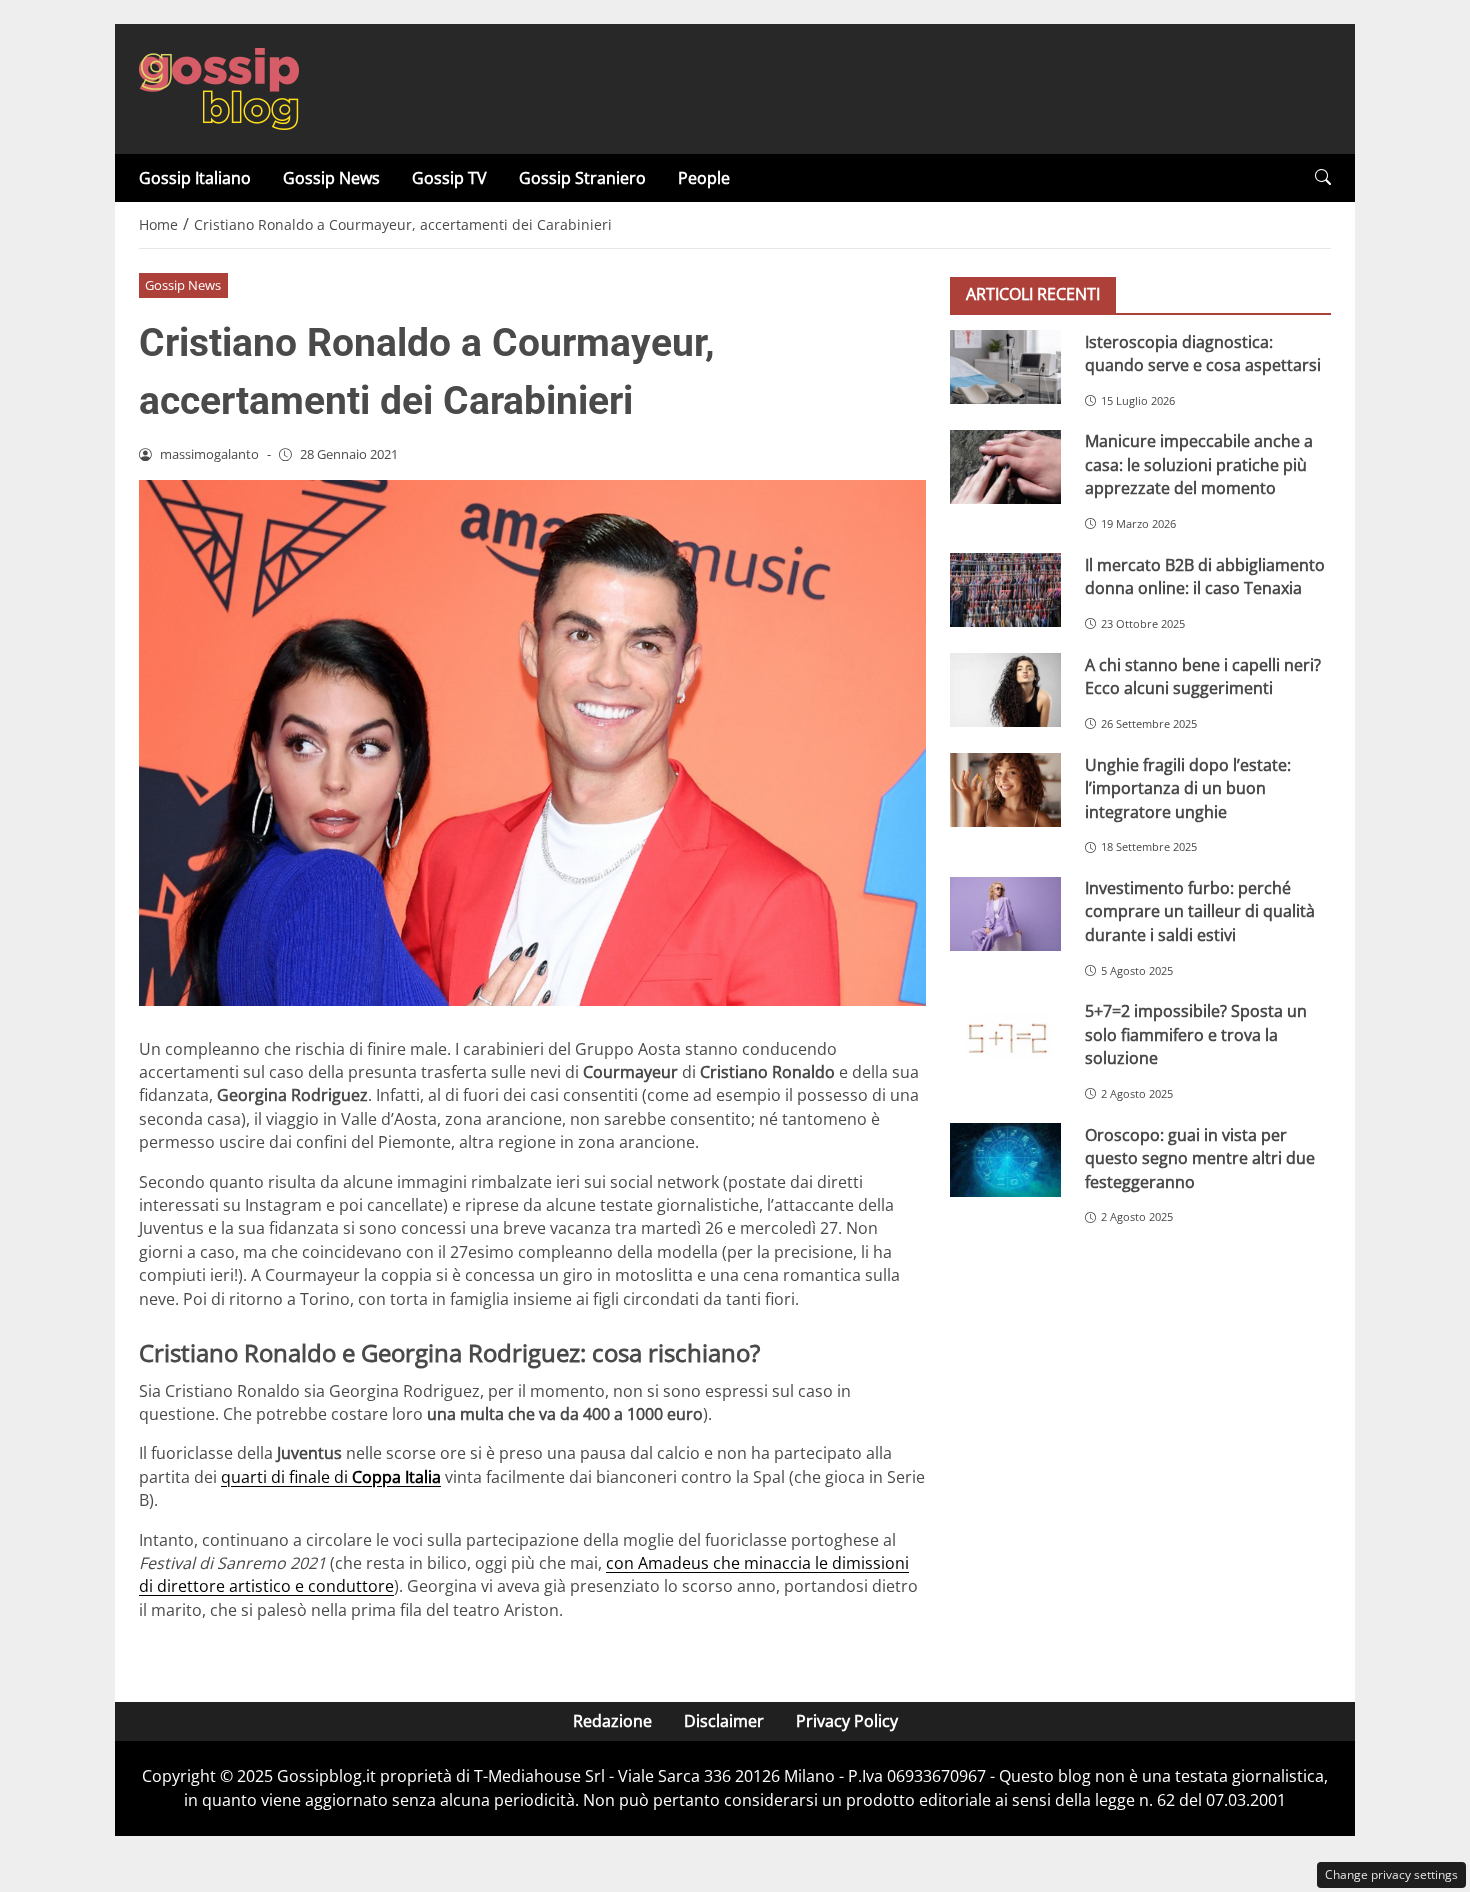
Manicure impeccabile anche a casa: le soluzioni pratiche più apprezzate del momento (1199, 464)
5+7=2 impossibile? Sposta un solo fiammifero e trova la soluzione (1196, 1034)
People (704, 178)
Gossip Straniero (582, 178)
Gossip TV (449, 178)
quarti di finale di (331, 1477)
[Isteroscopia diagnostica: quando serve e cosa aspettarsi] (1005, 367)
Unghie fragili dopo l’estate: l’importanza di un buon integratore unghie (1188, 787)
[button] (1323, 177)
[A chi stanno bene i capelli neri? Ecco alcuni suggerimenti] (1005, 690)
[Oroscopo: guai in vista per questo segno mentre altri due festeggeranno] (1005, 1160)
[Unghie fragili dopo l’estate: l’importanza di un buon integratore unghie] (1005, 790)
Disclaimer (724, 1721)
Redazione (612, 1721)
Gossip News (331, 178)
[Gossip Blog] (219, 87)
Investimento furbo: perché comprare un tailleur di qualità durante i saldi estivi (1200, 911)
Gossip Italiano (195, 178)
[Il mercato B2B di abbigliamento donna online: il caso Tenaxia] (1005, 590)
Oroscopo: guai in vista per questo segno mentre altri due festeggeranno (1200, 1157)
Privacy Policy (847, 1721)
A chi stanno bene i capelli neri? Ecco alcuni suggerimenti (1203, 675)
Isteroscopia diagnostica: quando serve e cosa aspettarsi (1203, 352)
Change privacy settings (1391, 1874)
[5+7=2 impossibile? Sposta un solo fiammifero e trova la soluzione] (1005, 1037)
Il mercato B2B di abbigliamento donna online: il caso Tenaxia (1205, 575)
